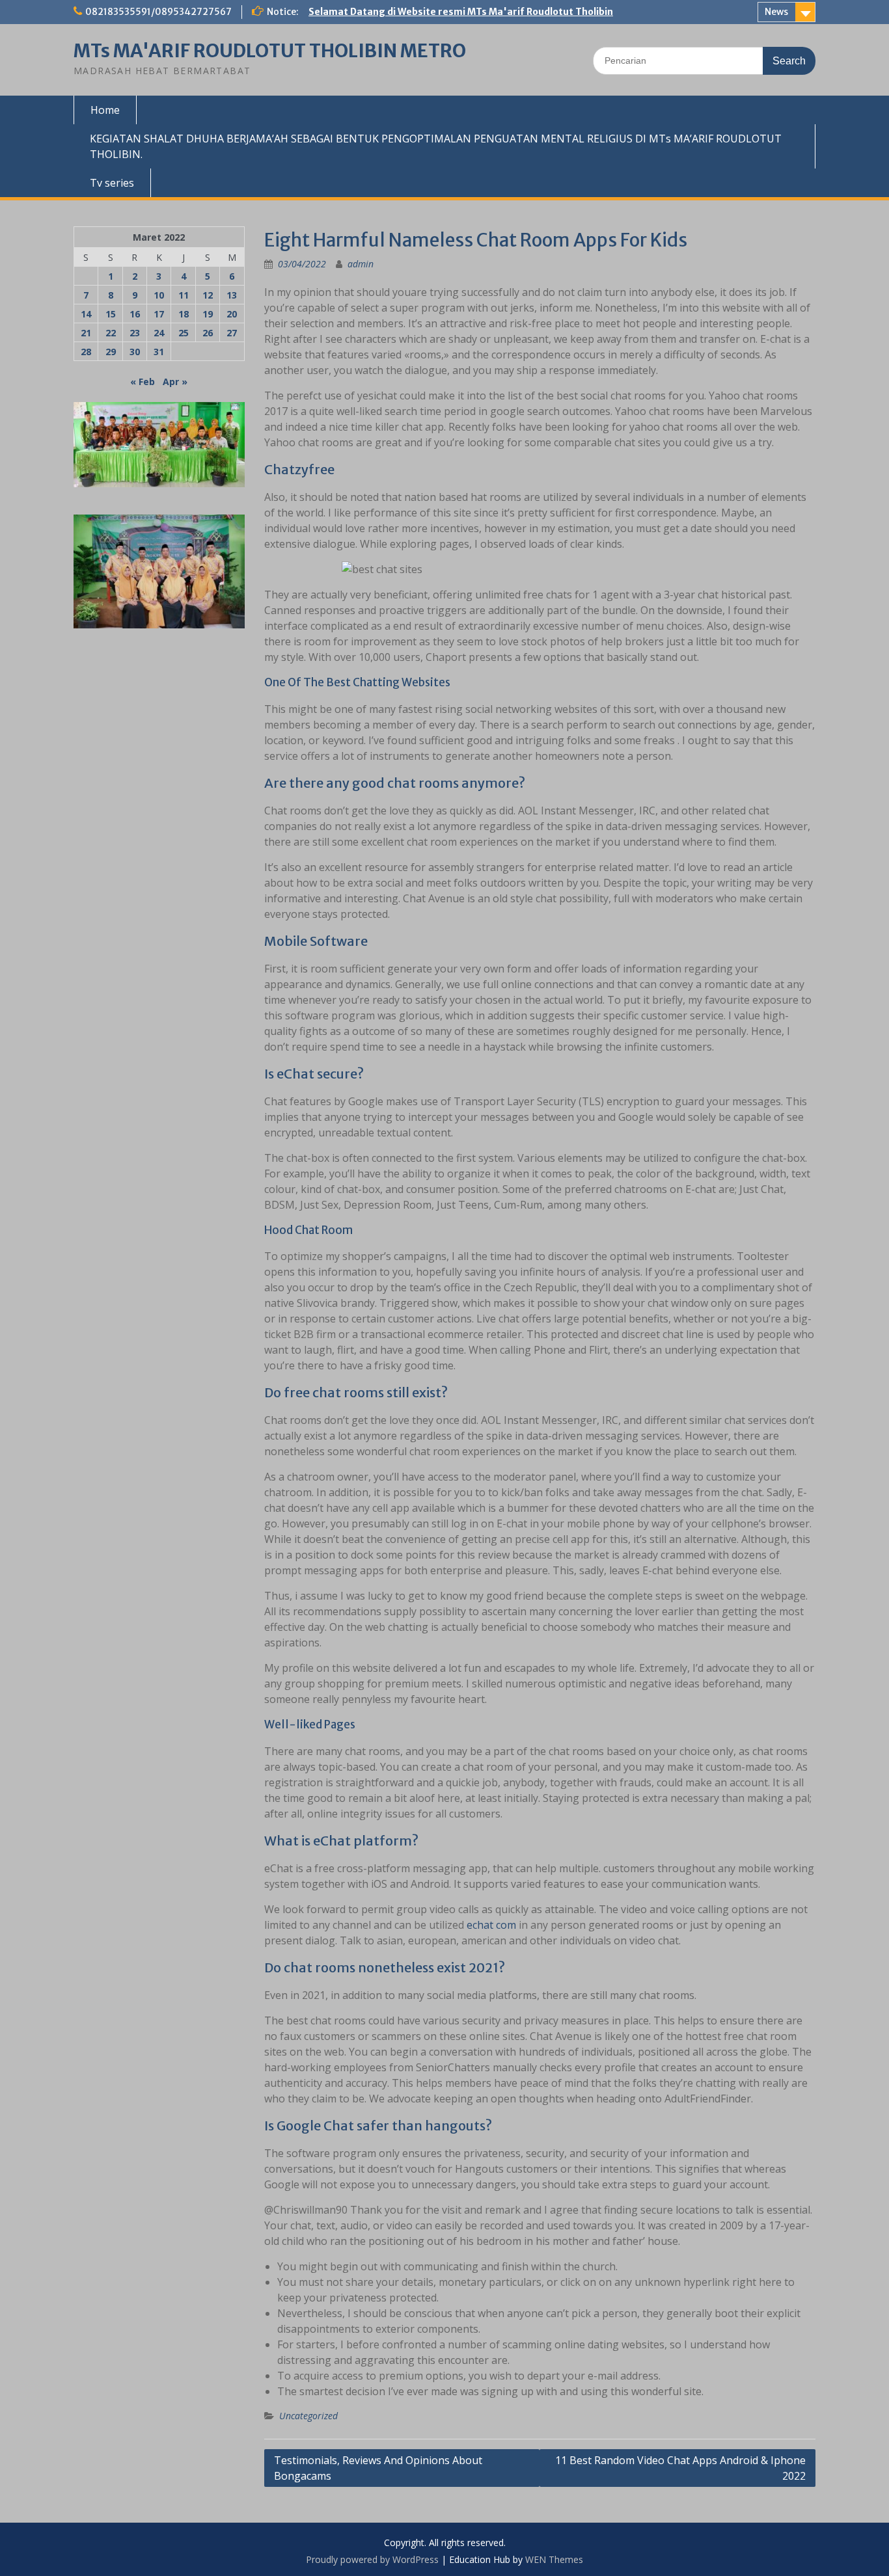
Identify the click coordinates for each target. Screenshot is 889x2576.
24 (159, 333)
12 (208, 295)
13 (232, 295)
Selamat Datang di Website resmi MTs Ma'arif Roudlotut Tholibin (461, 12)
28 (86, 352)
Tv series (112, 183)
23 (135, 333)
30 (135, 352)
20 (232, 314)
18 (184, 314)
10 (159, 295)
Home (105, 110)
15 (111, 314)
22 (111, 333)
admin (361, 264)
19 (208, 314)
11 (184, 295)
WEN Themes (554, 2559)
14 (86, 314)
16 (135, 314)
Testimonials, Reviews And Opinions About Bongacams (378, 2468)
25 (184, 333)
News (776, 12)
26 (208, 333)
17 (159, 314)
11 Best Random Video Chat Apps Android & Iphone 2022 (680, 2468)
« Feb (143, 382)
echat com (491, 1925)
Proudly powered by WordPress (372, 2559)
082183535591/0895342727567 (158, 12)
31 (159, 352)
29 (111, 352)
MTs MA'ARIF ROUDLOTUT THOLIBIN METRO (270, 51)
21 (86, 333)
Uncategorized (308, 2416)
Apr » (175, 382)
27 (232, 333)
